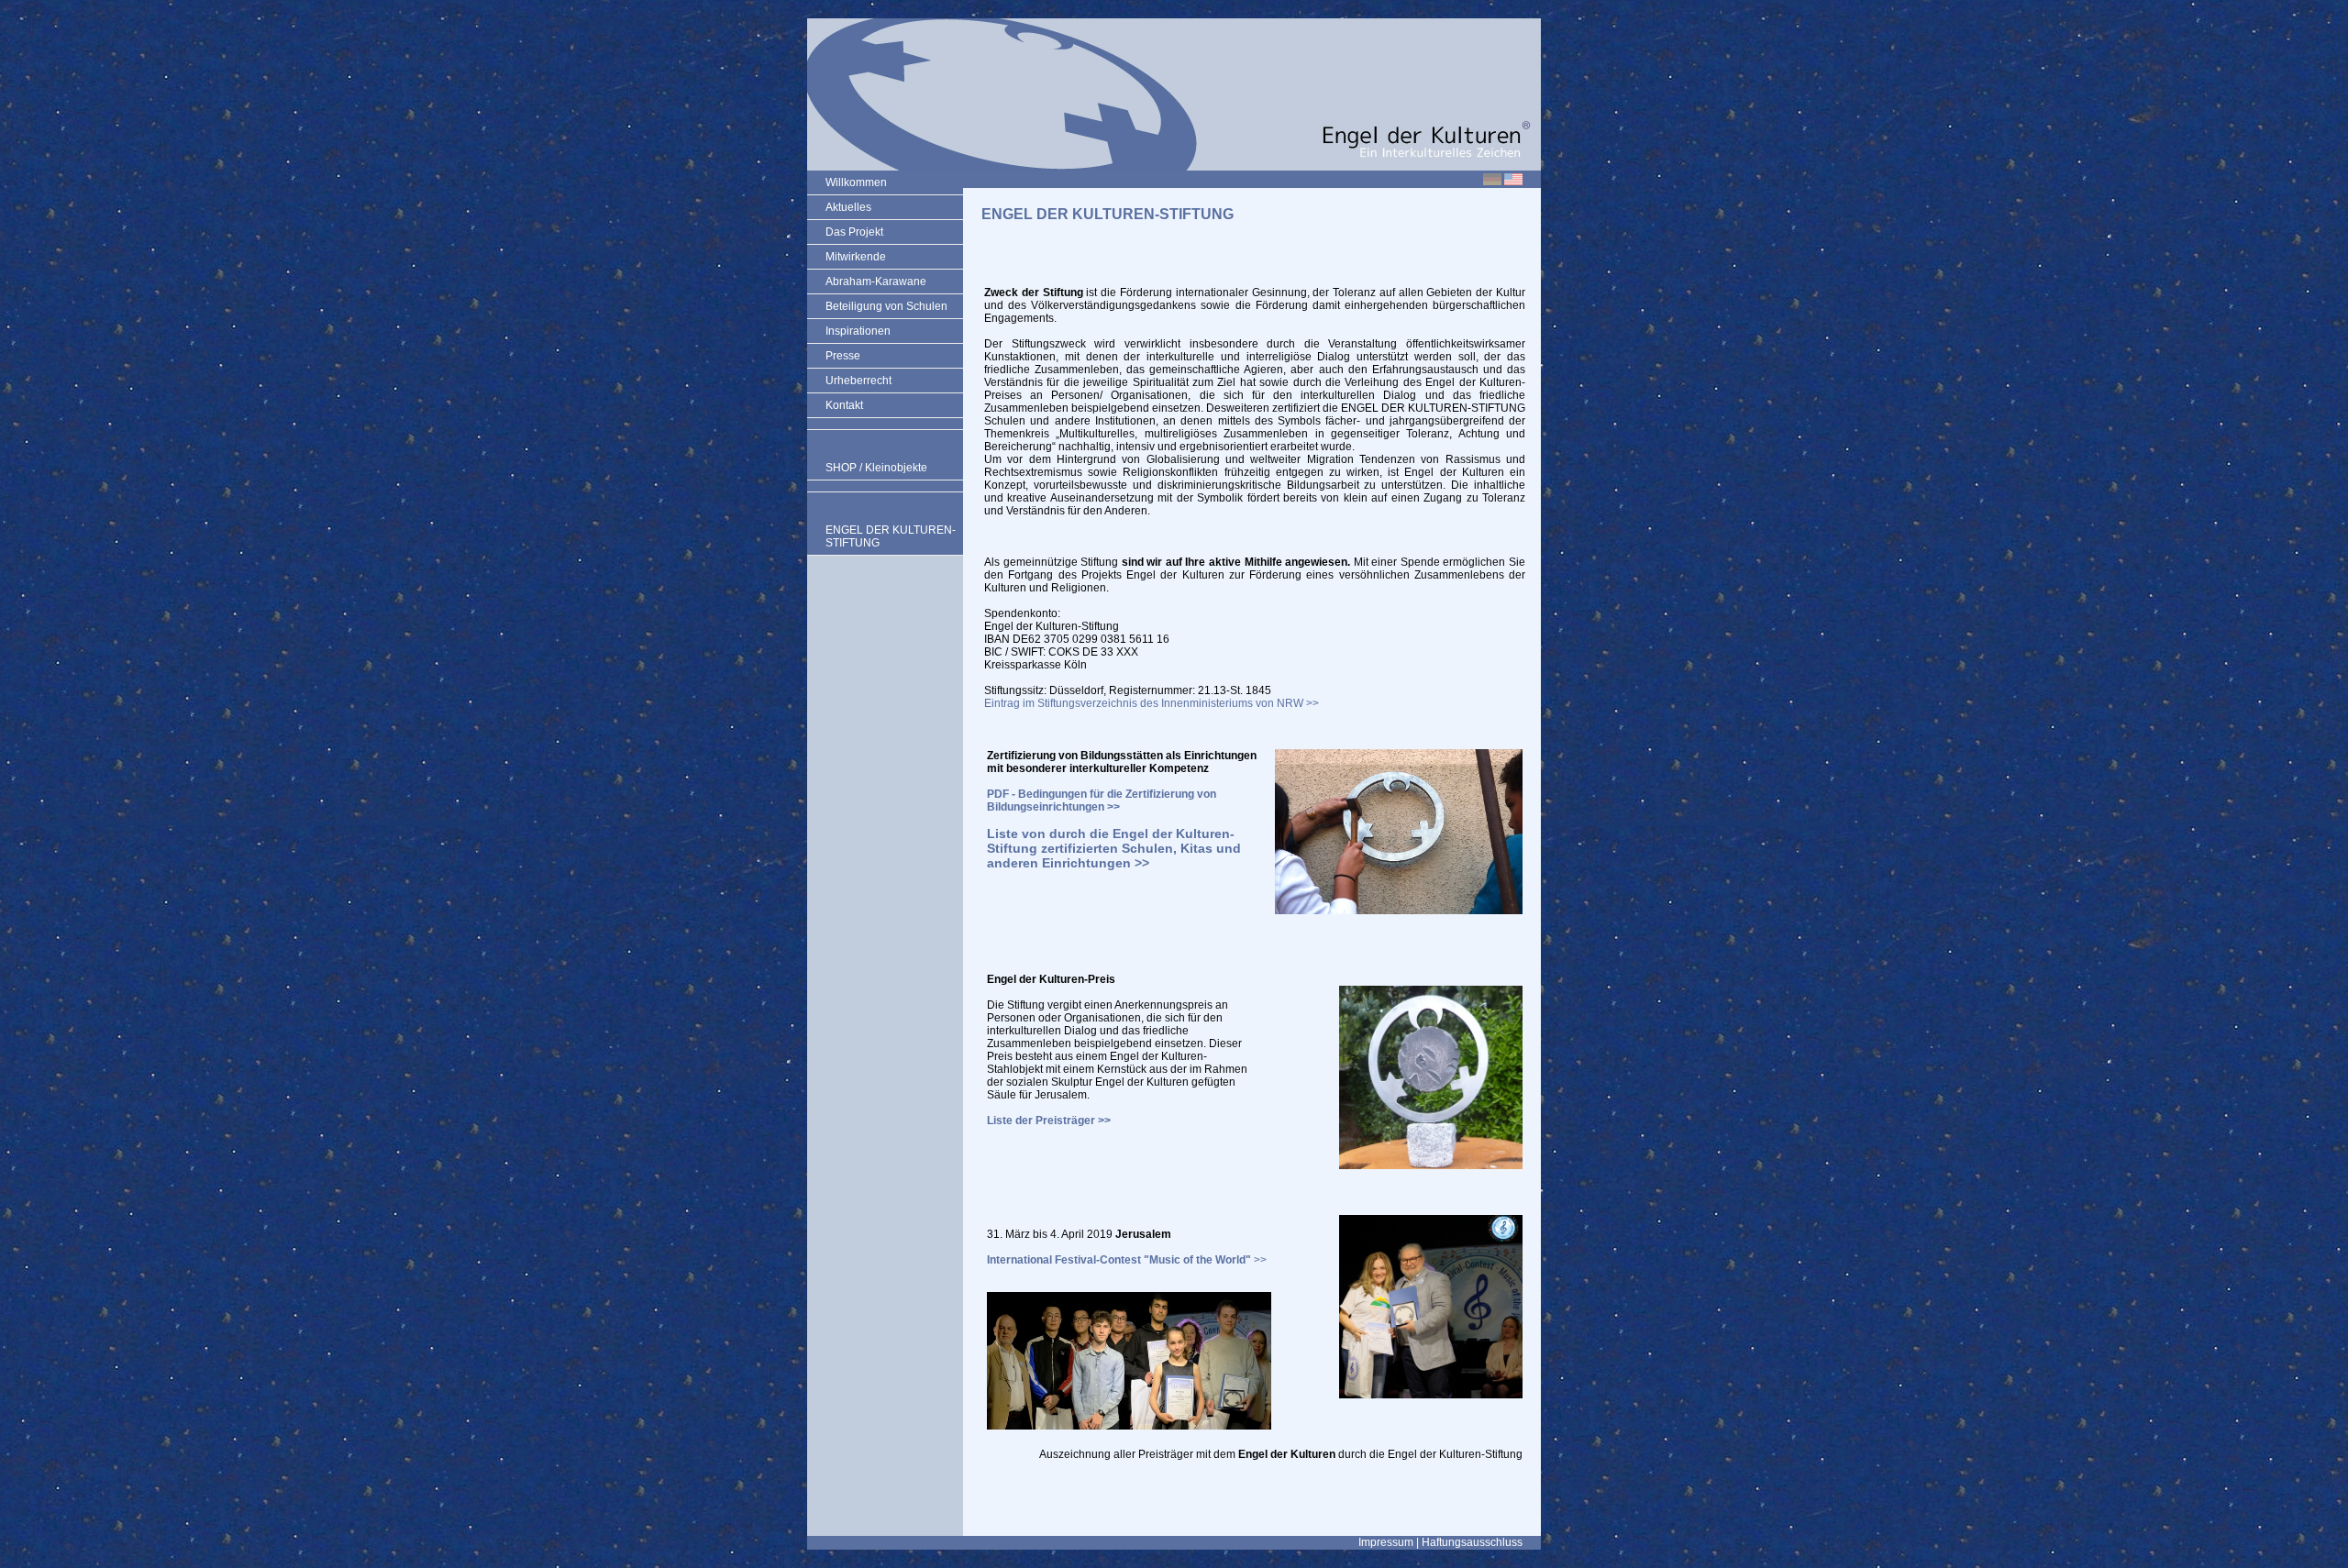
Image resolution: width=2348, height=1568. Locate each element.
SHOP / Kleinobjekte (876, 468)
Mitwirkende (856, 257)
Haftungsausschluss (1472, 1542)
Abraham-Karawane (876, 282)
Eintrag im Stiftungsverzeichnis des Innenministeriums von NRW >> (1152, 703)
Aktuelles (848, 207)
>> (1127, 1260)
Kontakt (844, 405)
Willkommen (856, 182)
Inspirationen (858, 331)
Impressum (1386, 1542)
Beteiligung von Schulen (886, 306)
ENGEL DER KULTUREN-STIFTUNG (891, 536)
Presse (843, 356)
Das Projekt (854, 232)
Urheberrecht (858, 381)
